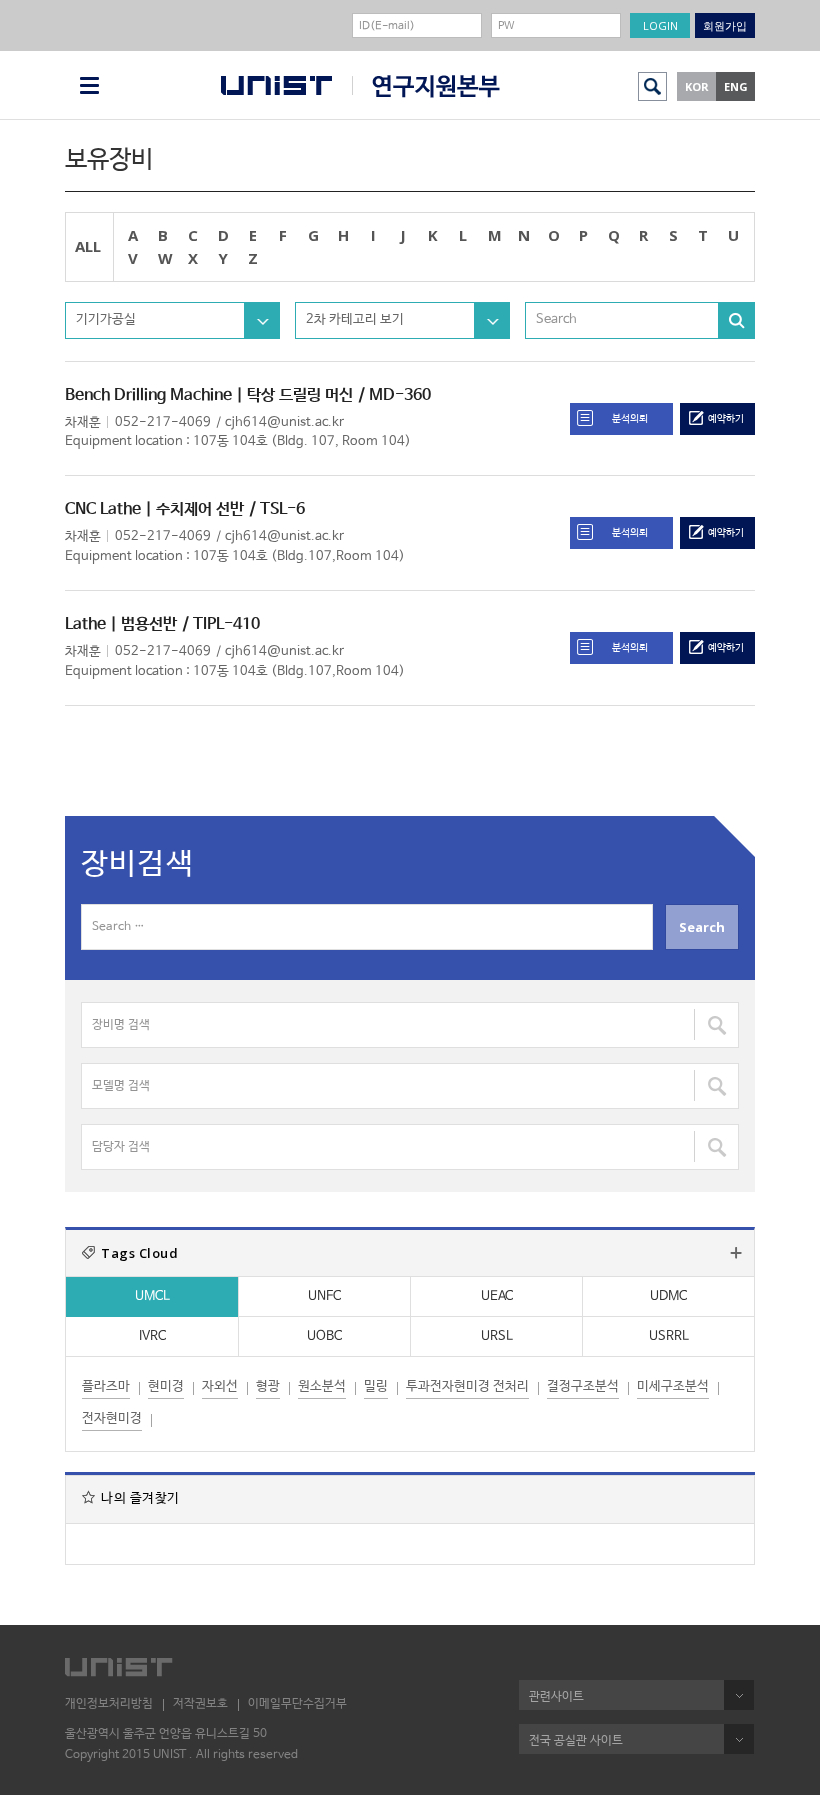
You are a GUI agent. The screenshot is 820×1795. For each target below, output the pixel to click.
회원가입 (725, 25)
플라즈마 (106, 1386)
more (736, 1253)
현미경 (166, 1386)
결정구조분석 (583, 1386)
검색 (652, 86)
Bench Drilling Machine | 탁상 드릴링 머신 (209, 395)
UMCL (152, 1296)
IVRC (152, 1336)
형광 (268, 1386)
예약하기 (726, 419)
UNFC (324, 1296)
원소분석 (322, 1386)
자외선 (220, 1386)
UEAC (497, 1296)
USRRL (669, 1336)
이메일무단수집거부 (297, 1704)
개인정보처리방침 (109, 1704)
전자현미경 (112, 1418)
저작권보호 (200, 1704)
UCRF (426, 86)
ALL (88, 246)
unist (276, 85)
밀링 (376, 1386)
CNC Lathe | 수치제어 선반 (154, 509)
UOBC (324, 1336)
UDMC (668, 1296)
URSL (497, 1336)
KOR (697, 86)
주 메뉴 (89, 85)
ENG (736, 86)
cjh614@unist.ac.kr (284, 422)
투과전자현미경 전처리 (467, 1386)
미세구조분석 (673, 1386)
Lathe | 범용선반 (121, 624)
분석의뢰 (630, 419)
